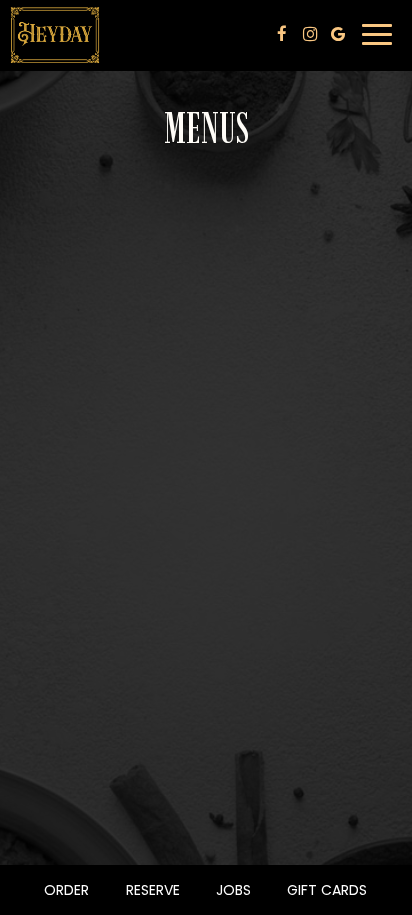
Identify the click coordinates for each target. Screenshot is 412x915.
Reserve (150, 890)
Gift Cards (324, 890)
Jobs (233, 890)
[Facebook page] (282, 34)
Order (64, 890)
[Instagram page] (310, 34)
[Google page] (338, 34)
